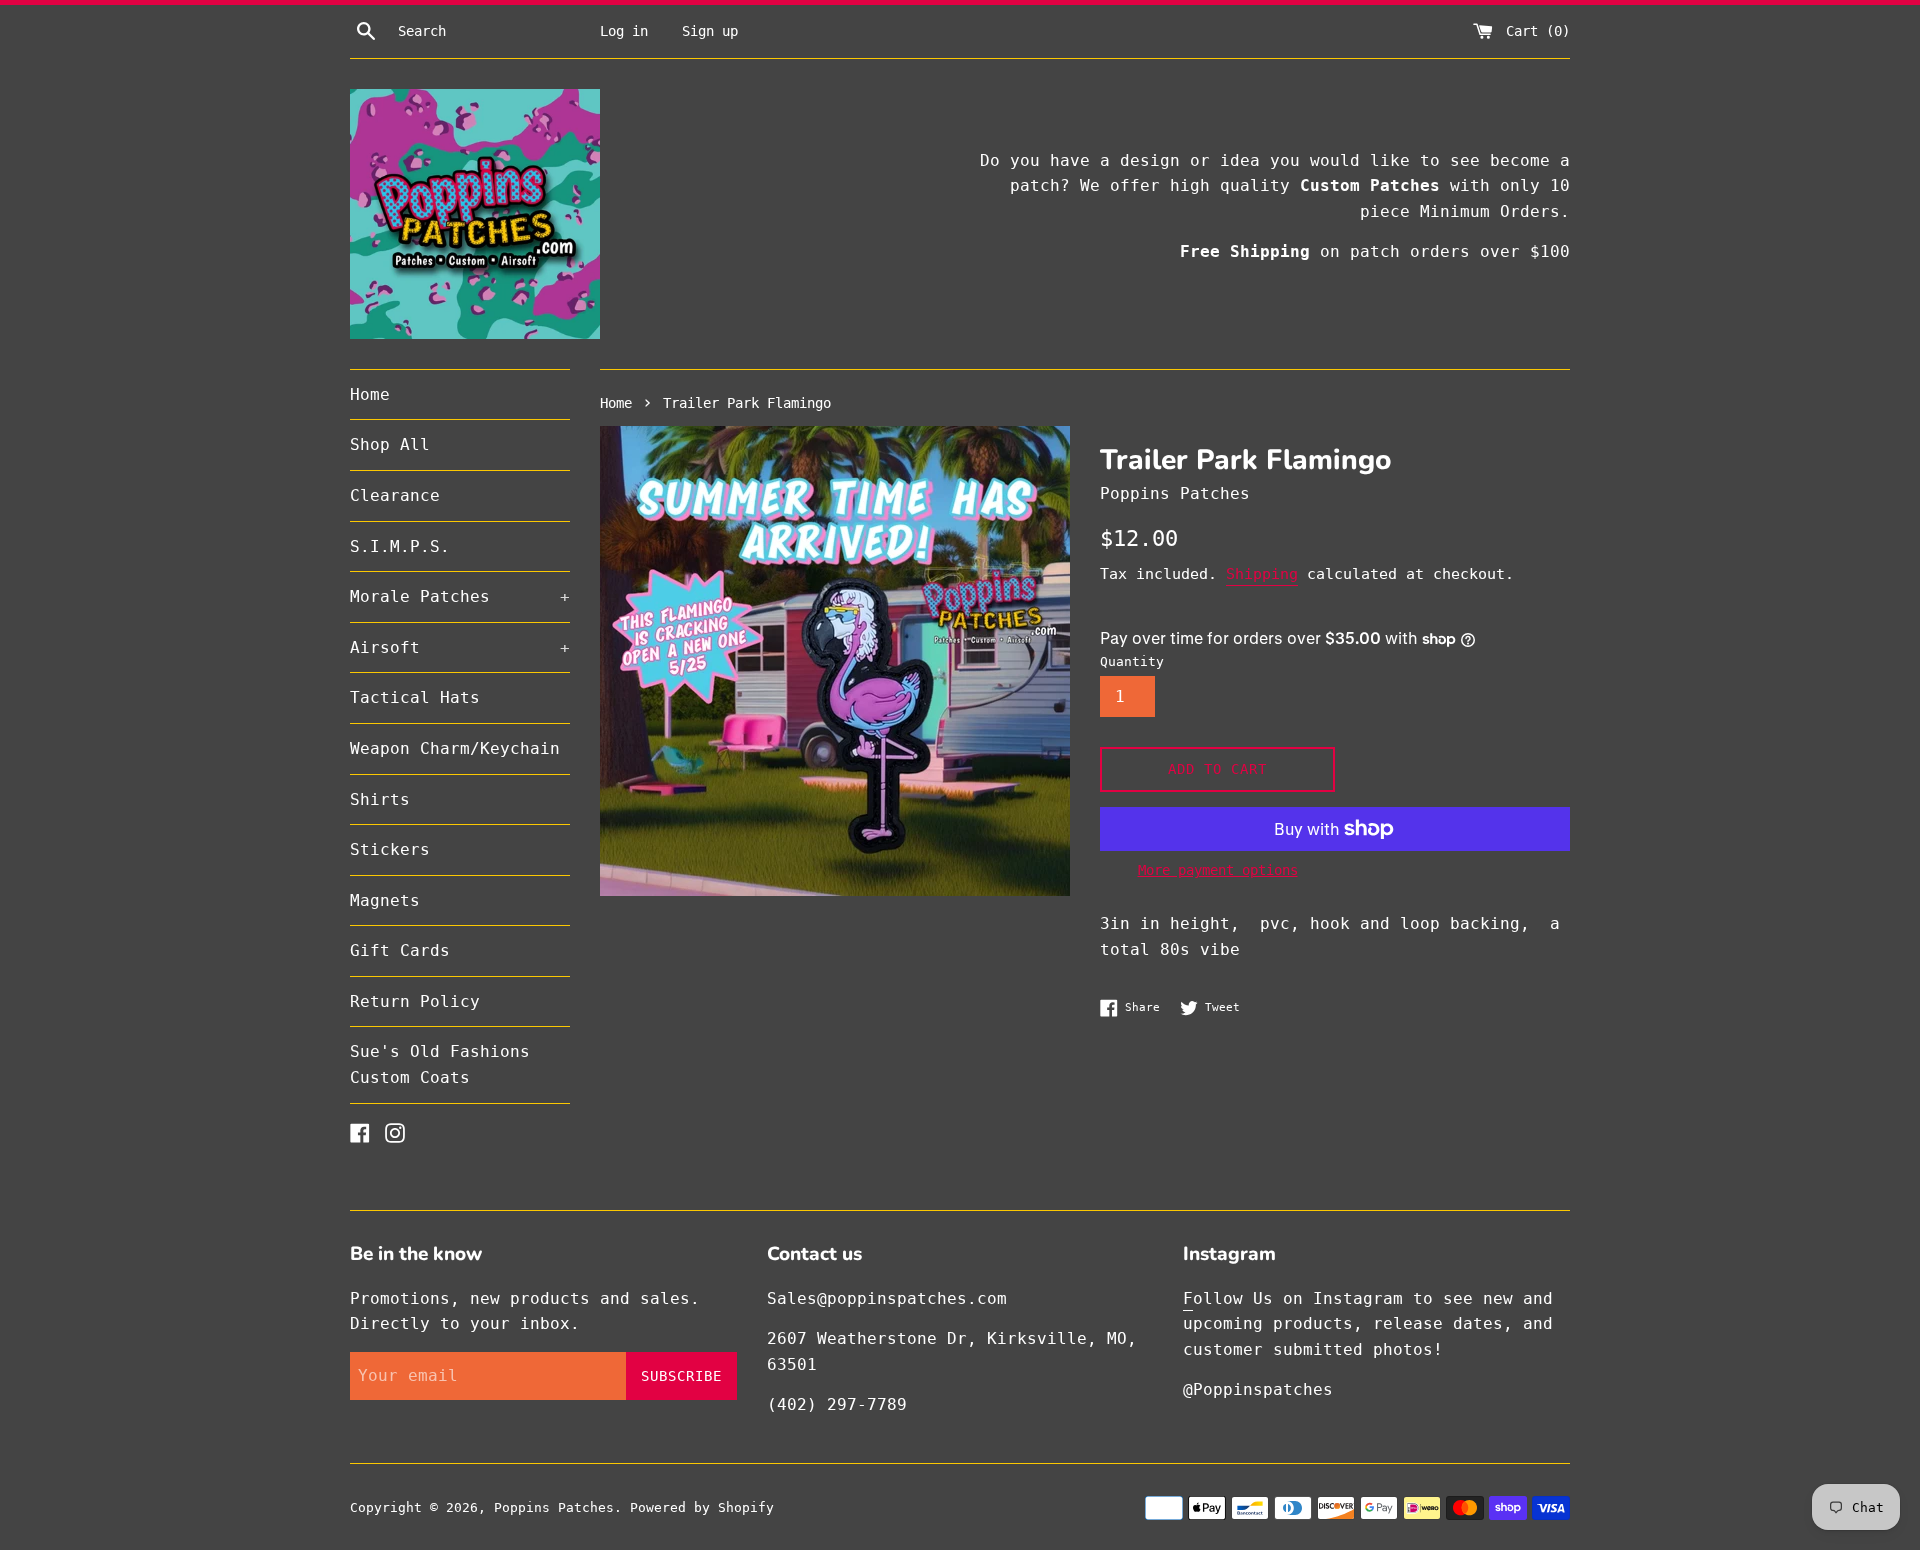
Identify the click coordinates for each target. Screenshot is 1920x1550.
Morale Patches (460, 596)
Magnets (385, 900)
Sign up (710, 31)
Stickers (390, 849)
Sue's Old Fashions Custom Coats (440, 1064)
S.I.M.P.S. (400, 546)
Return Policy (415, 1001)
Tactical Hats (415, 697)
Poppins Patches (554, 1507)
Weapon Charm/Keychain (455, 748)
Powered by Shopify (702, 1507)
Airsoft (460, 647)
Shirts (380, 799)
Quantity (1132, 661)
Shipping (1262, 574)
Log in (624, 31)
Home (370, 394)
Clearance (395, 495)
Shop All (390, 444)
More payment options (1218, 870)
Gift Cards (400, 950)
